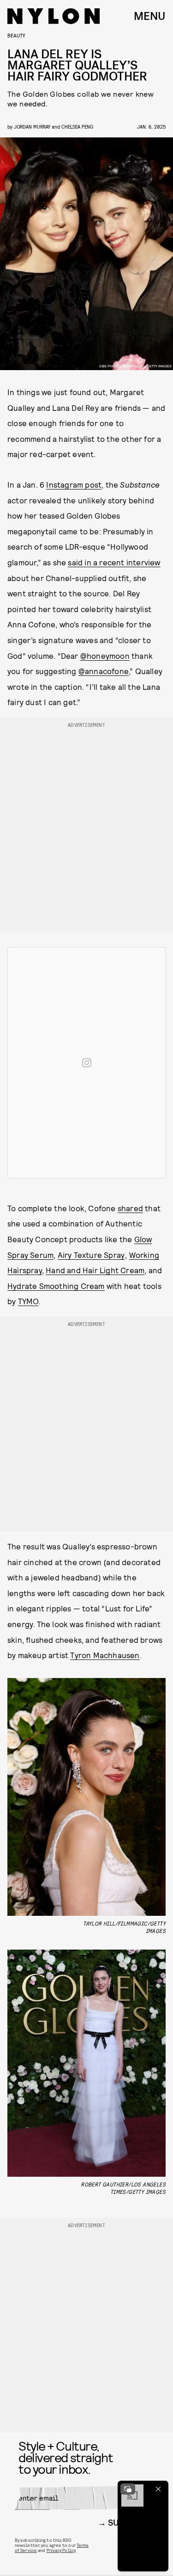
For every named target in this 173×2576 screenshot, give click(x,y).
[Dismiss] (158, 2489)
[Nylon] (54, 16)
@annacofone (104, 671)
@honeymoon (105, 656)
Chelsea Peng (77, 127)
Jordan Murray (32, 127)
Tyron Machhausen (105, 1655)
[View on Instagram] (87, 1063)
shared (130, 1208)
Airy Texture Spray (91, 1255)
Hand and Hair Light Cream (95, 1270)
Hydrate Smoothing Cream (56, 1286)
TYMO (28, 1301)
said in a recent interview (114, 562)
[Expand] (128, 2489)
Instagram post (74, 484)
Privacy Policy (61, 2550)
